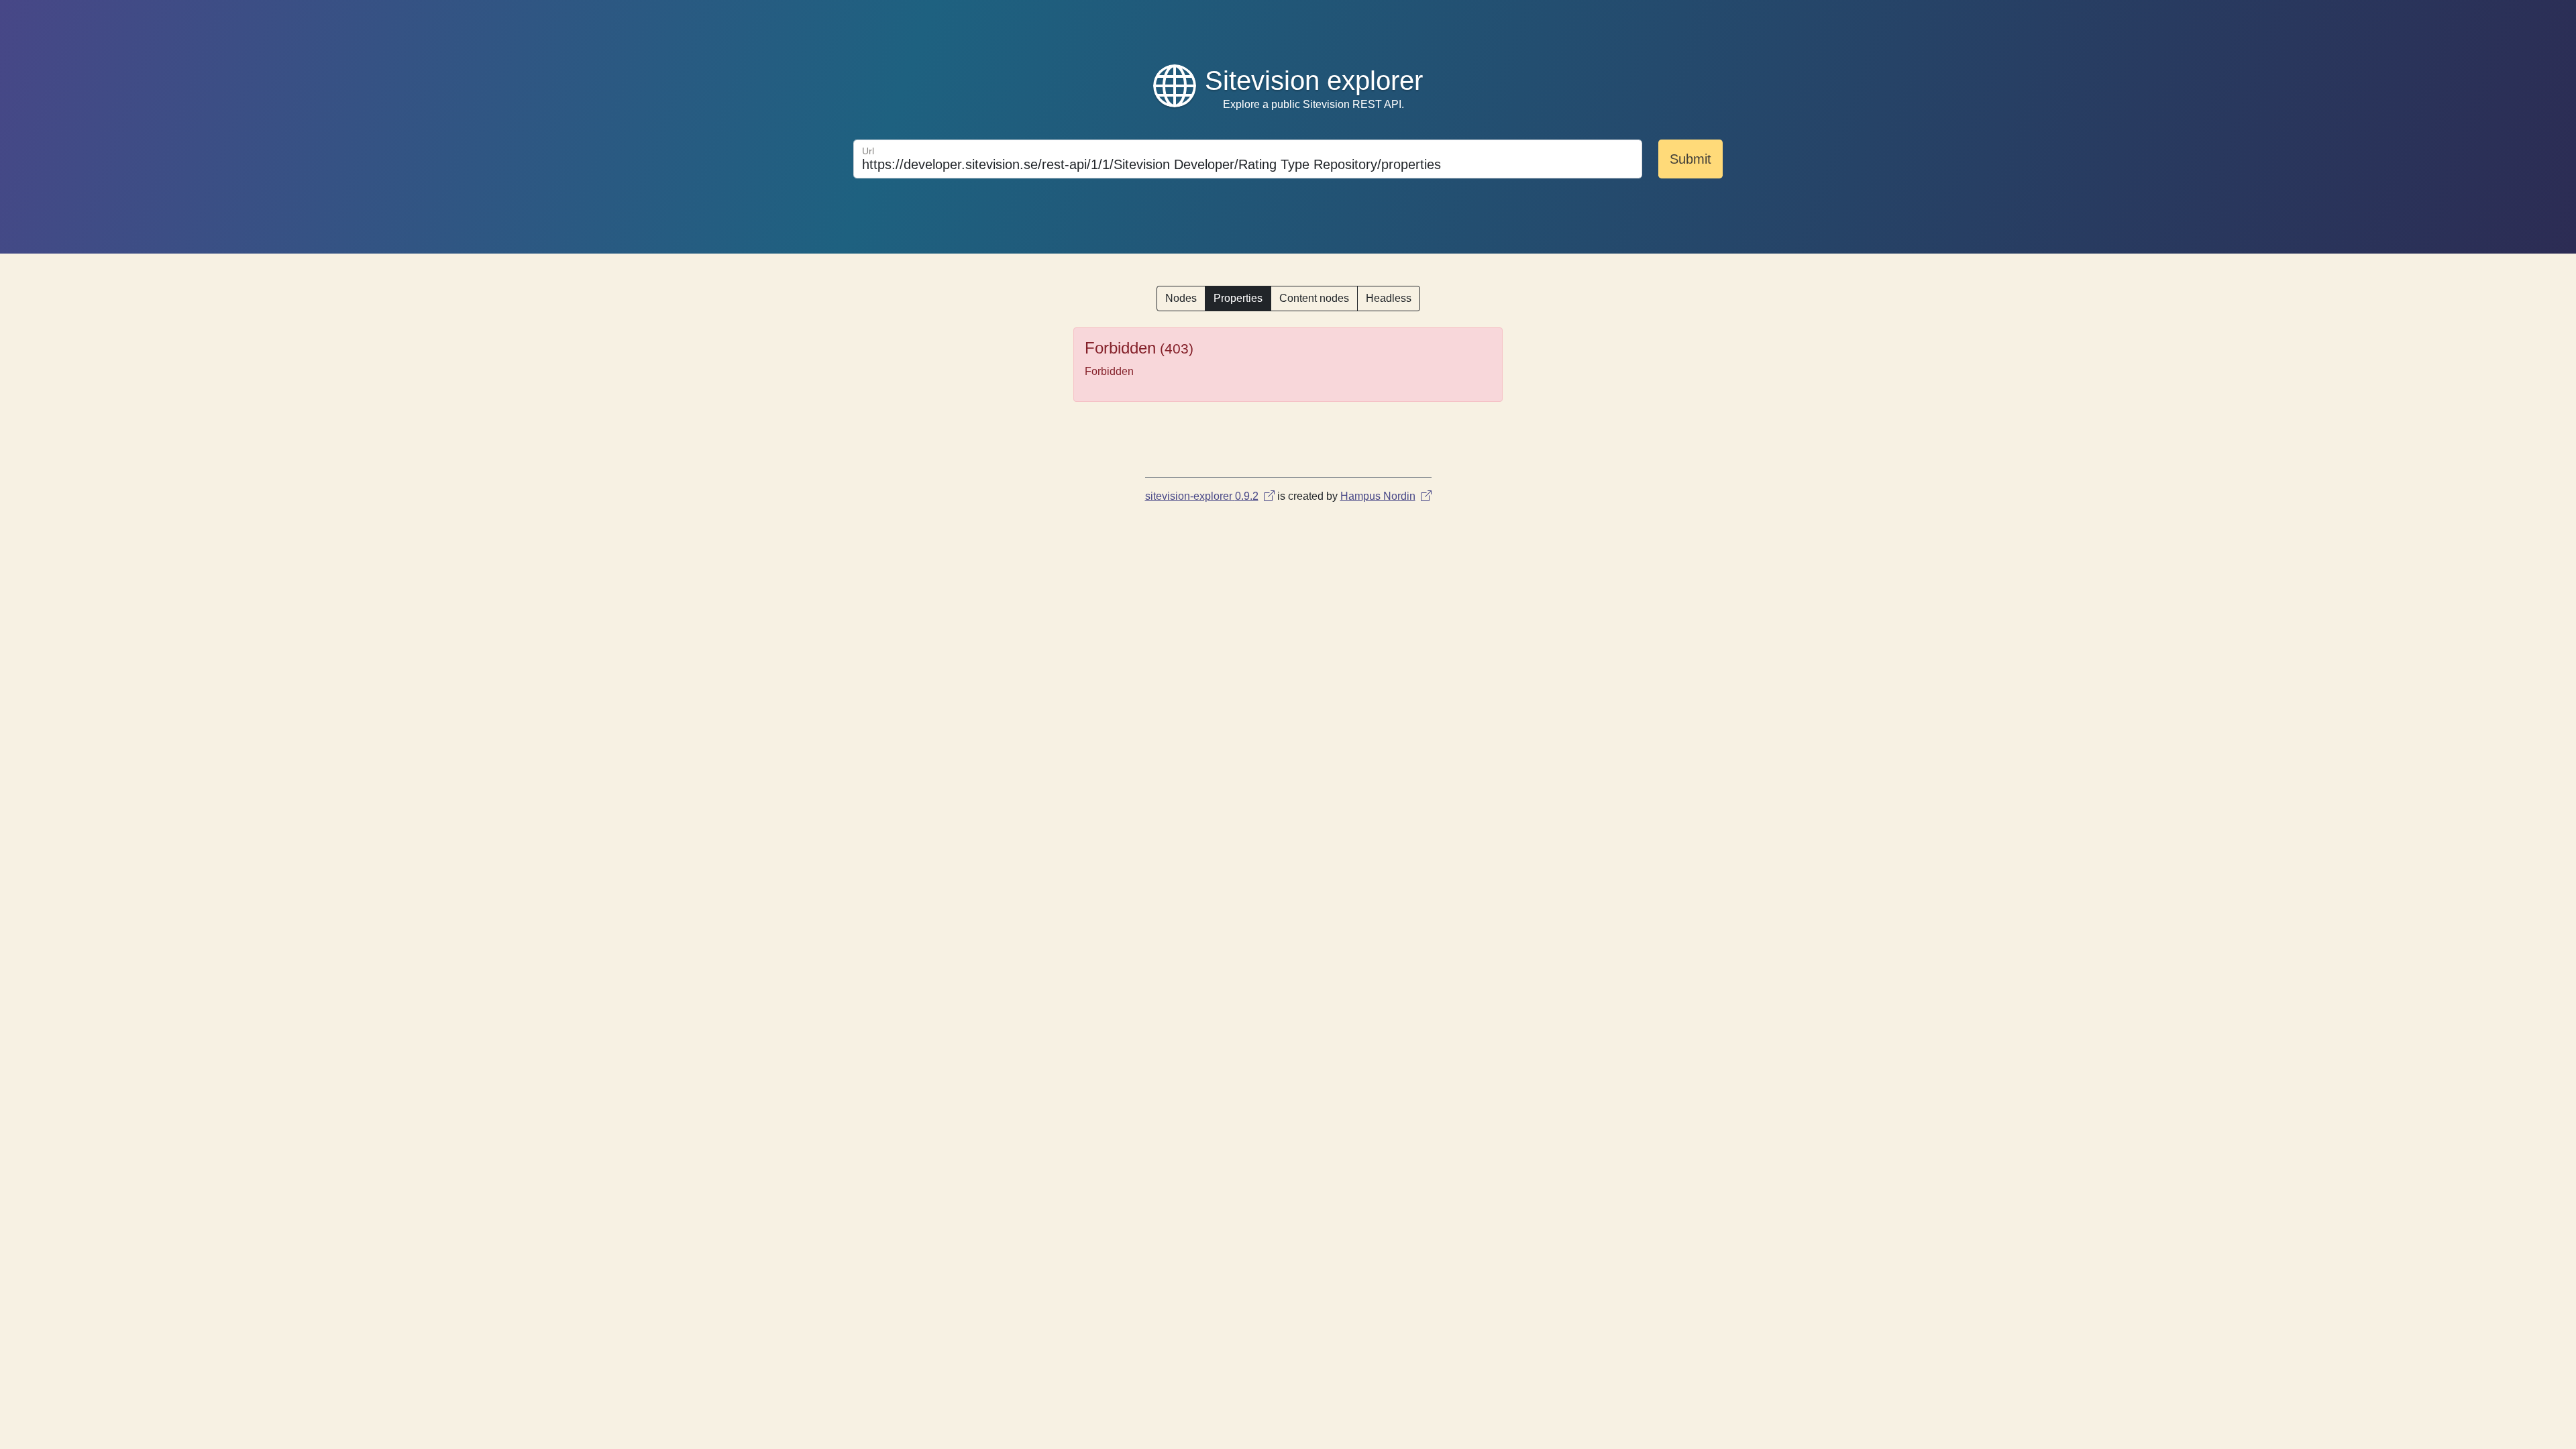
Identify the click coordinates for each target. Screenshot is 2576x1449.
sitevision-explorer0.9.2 (1202, 496)
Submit (1690, 159)
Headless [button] (1389, 298)
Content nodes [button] (1314, 298)
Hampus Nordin (1378, 496)
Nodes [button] (1181, 298)
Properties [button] (1238, 298)
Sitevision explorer (1314, 80)
